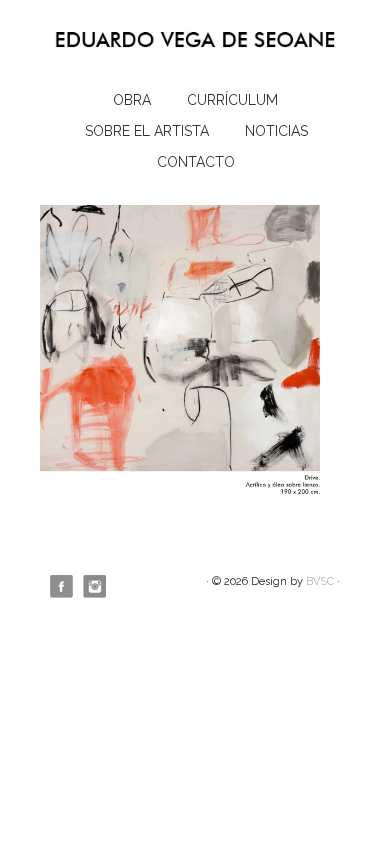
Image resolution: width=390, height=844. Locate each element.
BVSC (320, 581)
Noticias (276, 131)
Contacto (196, 162)
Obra (132, 100)
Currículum (232, 100)
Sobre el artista (147, 131)
